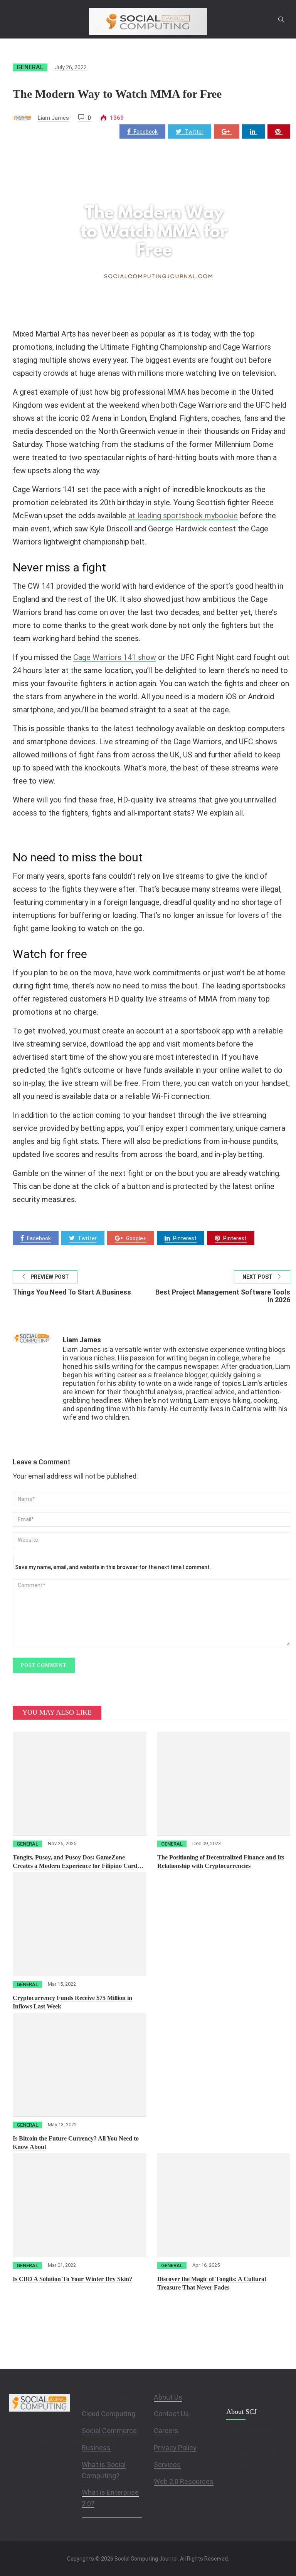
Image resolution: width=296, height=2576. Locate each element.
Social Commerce (109, 2431)
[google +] (227, 131)
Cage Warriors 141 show (115, 657)
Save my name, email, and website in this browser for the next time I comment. (113, 1567)
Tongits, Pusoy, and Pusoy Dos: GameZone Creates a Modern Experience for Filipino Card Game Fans (75, 1866)
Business (96, 2448)
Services (167, 2465)
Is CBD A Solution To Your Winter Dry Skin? (72, 2279)
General (30, 67)
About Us (168, 2397)
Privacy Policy (175, 2448)
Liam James (53, 118)
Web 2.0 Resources (184, 2481)
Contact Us (171, 2414)
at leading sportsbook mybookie (183, 516)
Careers (166, 2431)
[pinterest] (279, 131)
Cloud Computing (108, 2414)
